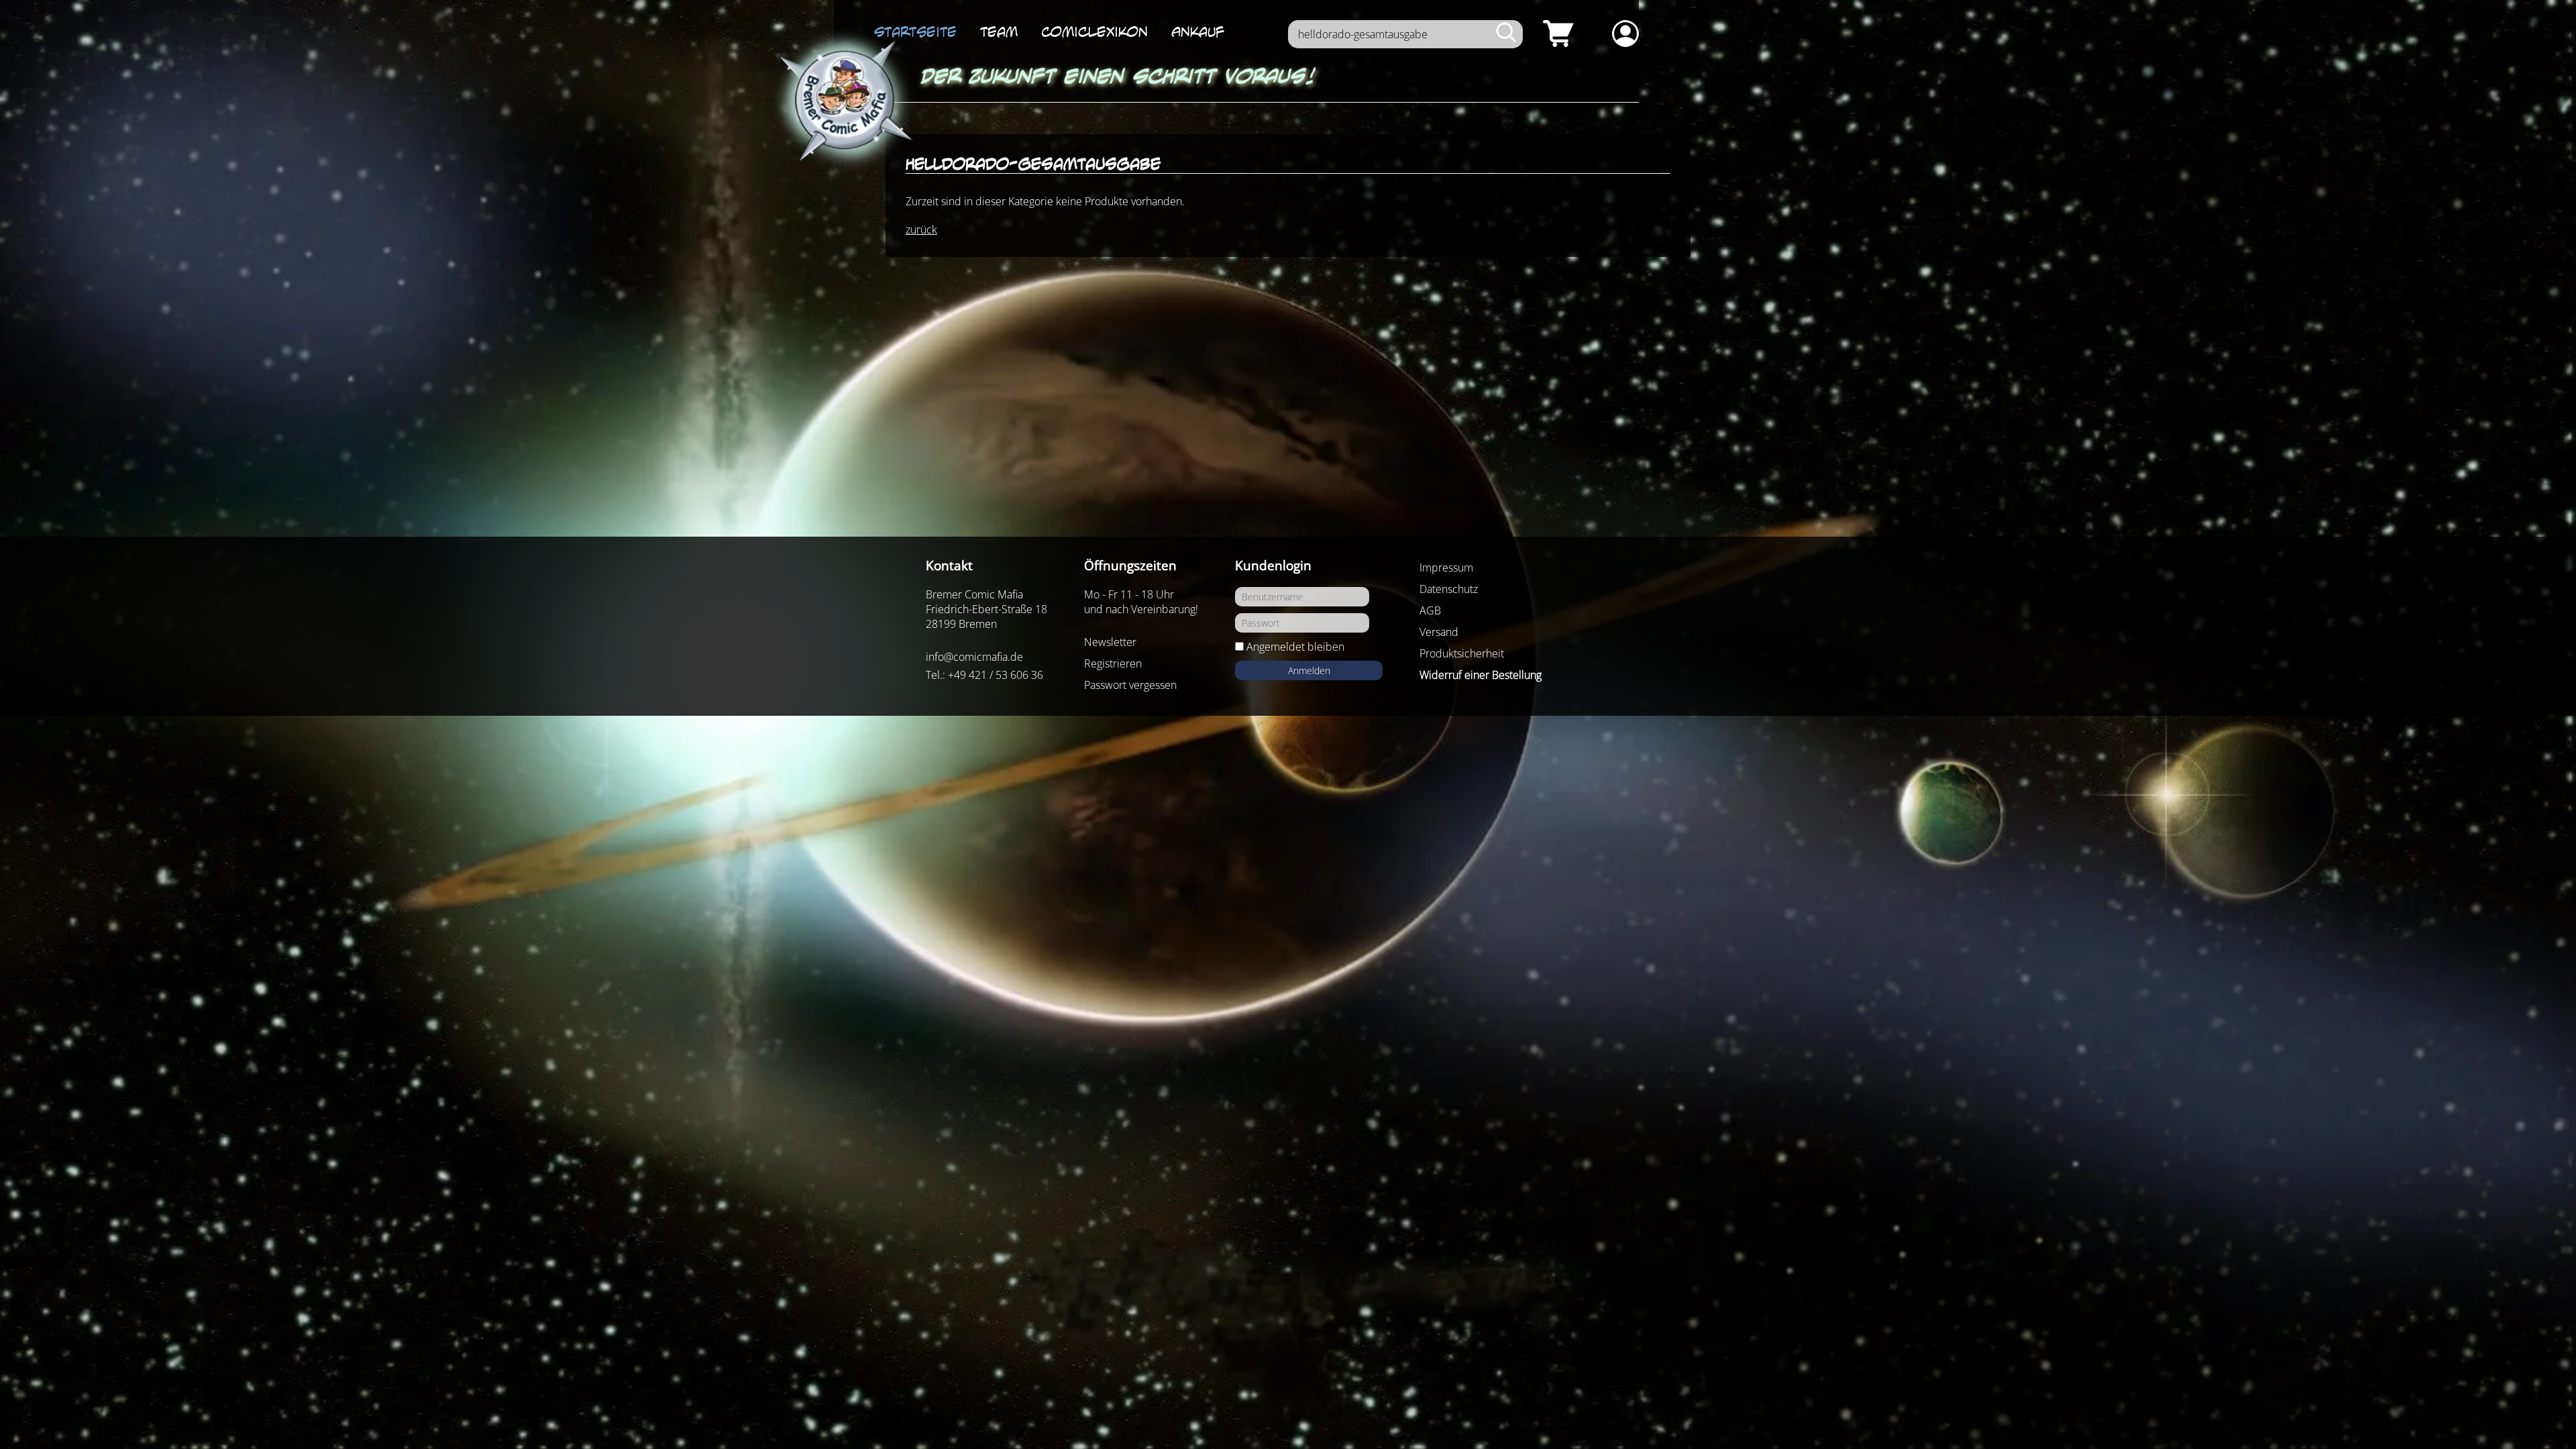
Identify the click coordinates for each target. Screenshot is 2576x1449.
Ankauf (1198, 32)
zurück (921, 229)
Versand (1439, 632)
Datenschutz (1449, 589)
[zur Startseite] (843, 102)
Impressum (1446, 568)
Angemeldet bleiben (1295, 647)
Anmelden (1309, 670)
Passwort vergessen (1130, 685)
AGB (1430, 610)
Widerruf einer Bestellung (1481, 675)
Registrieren (1113, 663)
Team (999, 32)
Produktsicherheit (1462, 653)
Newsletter (1110, 642)
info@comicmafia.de (974, 657)
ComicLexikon (1094, 32)
